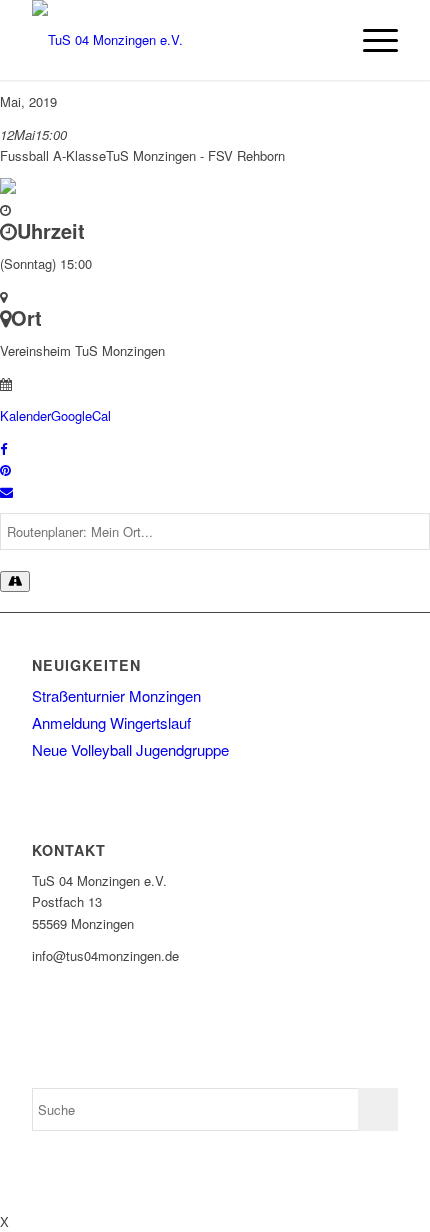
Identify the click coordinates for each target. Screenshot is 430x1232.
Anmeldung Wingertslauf (111, 722)
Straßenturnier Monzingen (116, 695)
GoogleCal (81, 415)
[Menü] (370, 40)
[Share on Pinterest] (5, 469)
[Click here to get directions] (15, 581)
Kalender (25, 415)
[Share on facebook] (3, 448)
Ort (26, 317)
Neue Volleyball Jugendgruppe (130, 749)
